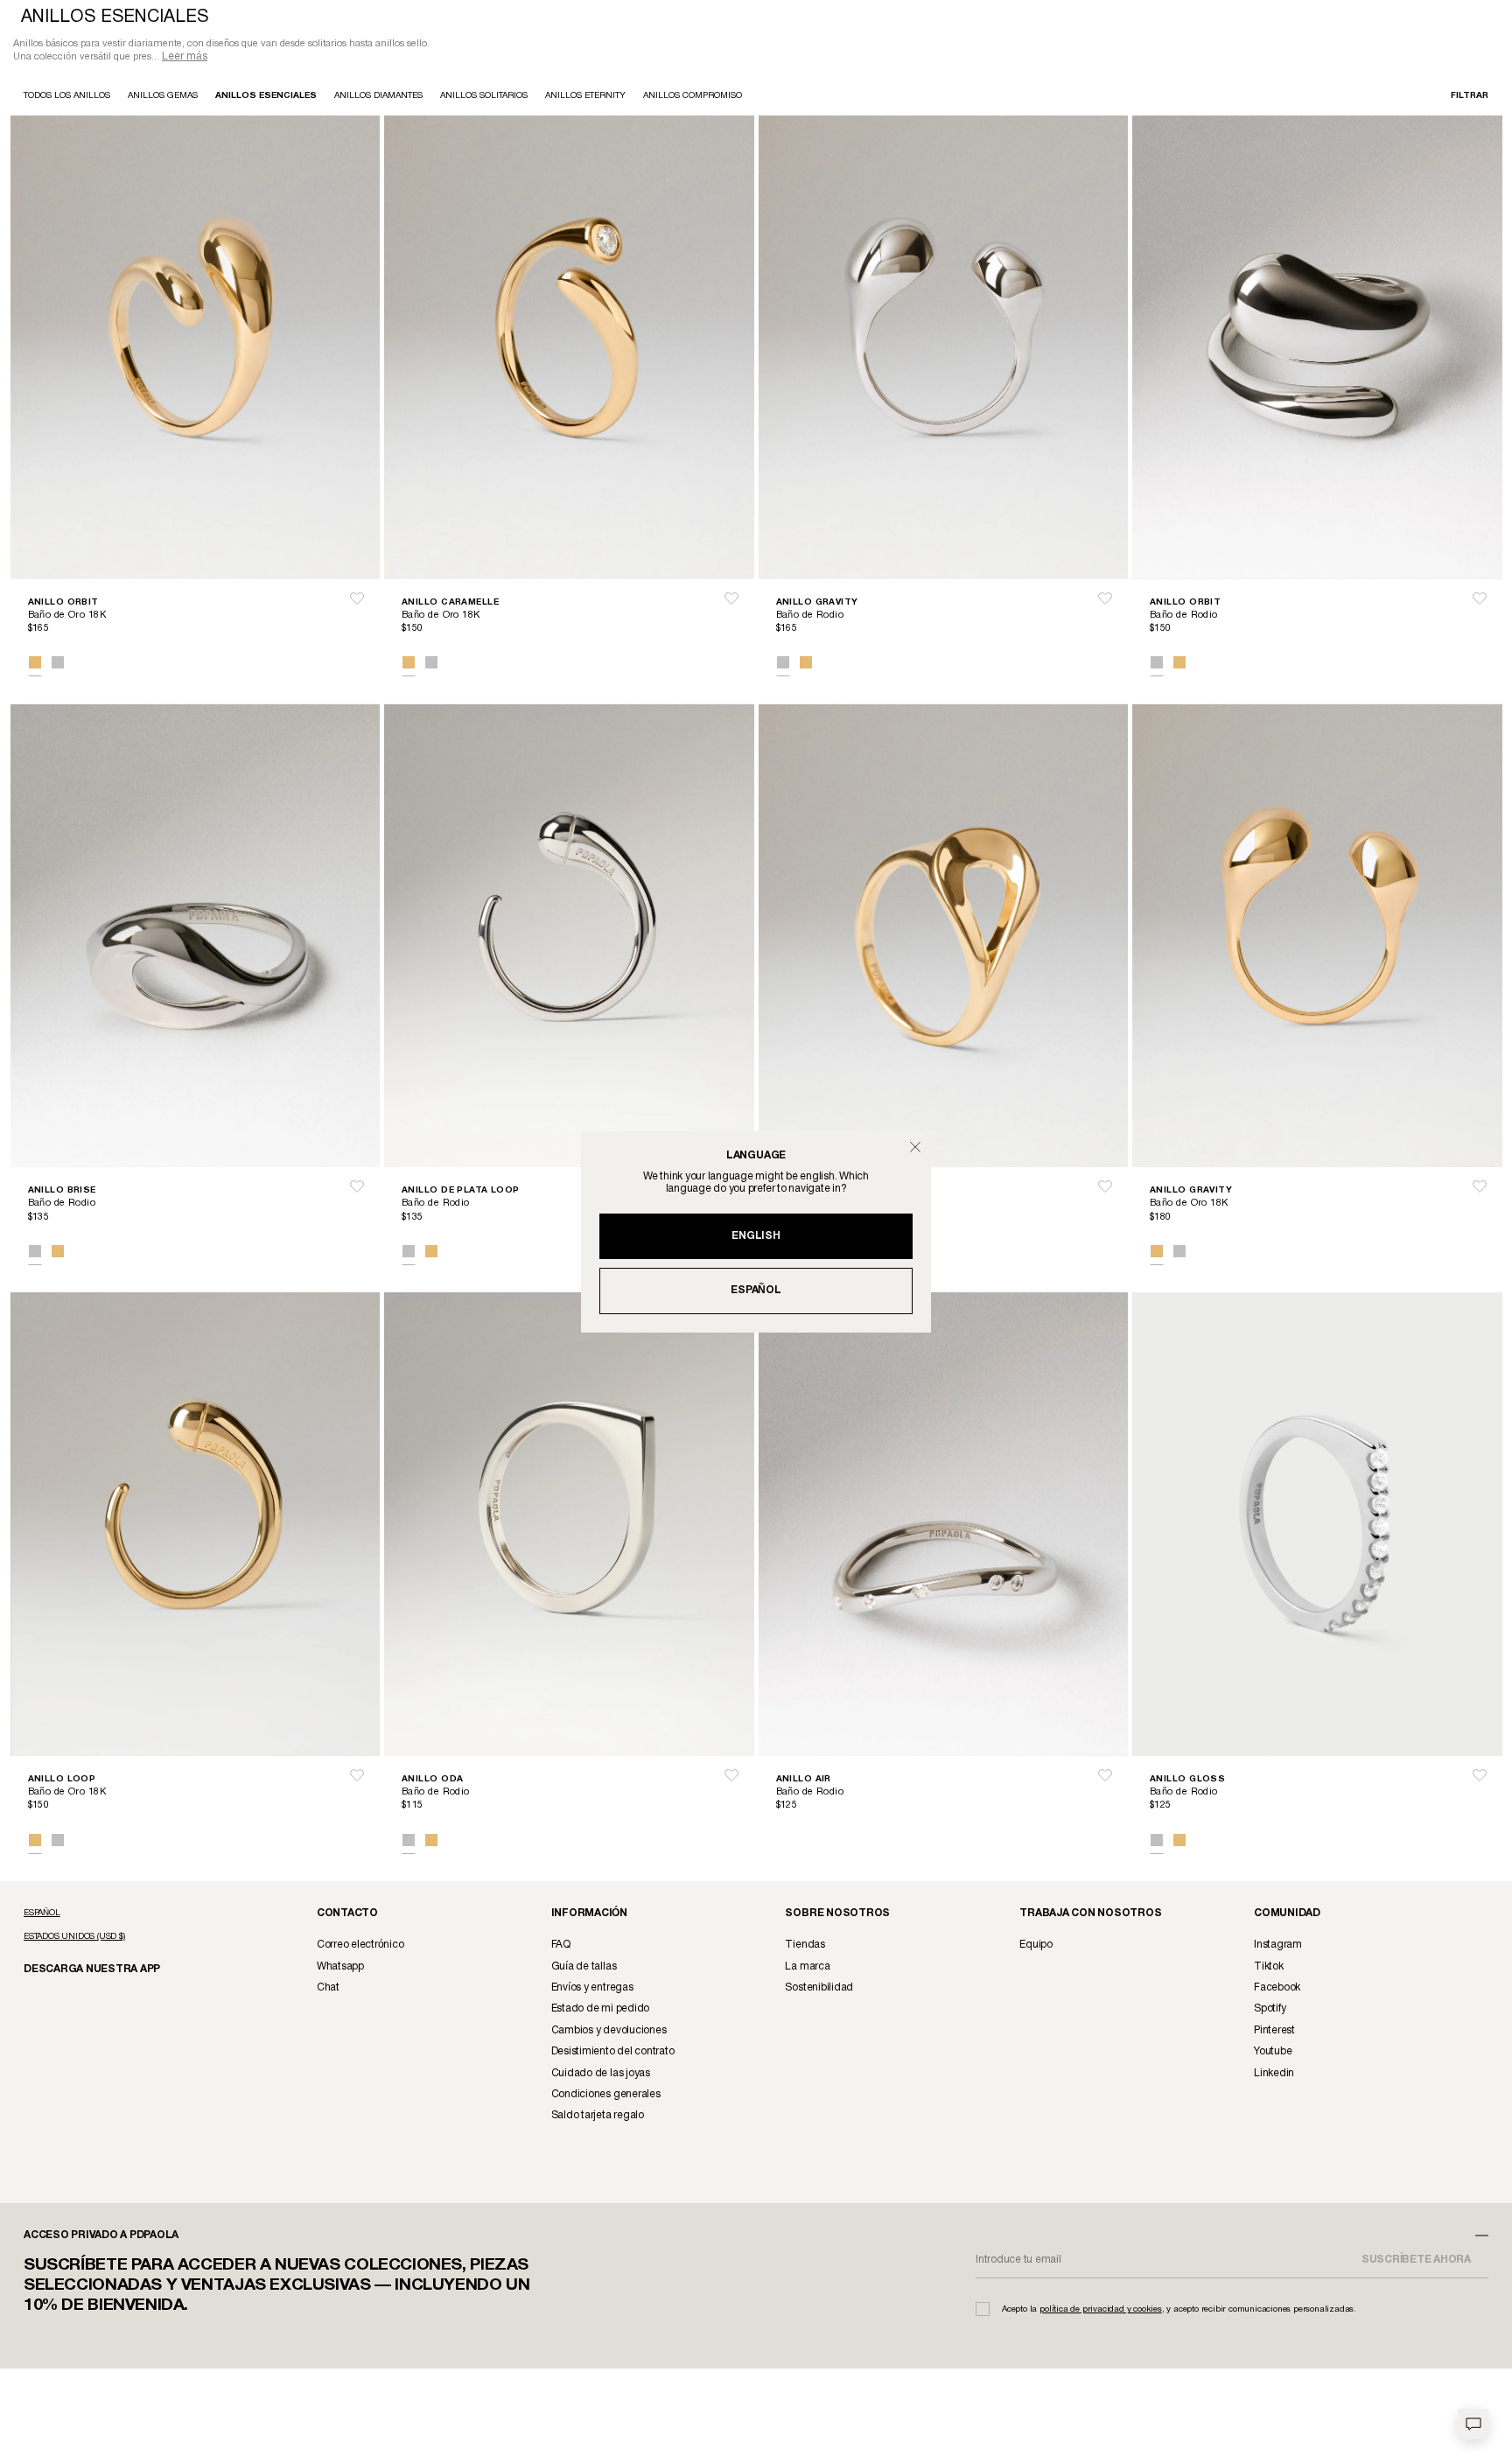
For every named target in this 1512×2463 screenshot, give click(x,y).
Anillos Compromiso (693, 98)
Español (756, 1290)
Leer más (185, 58)
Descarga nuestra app (82, 1970)
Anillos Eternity (585, 98)
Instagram (1278, 1946)
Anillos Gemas (163, 98)
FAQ (561, 1946)
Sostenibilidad (819, 1989)
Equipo (1036, 1946)
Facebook (1277, 1989)
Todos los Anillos (67, 98)
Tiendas (805, 1946)
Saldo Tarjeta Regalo (598, 2117)
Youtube (1273, 2053)
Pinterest (1274, 2032)
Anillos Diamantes (378, 98)
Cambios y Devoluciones (609, 2032)
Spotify (1270, 2010)
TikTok (1269, 1968)
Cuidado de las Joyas (601, 2075)
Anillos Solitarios (484, 98)
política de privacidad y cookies (1101, 2311)
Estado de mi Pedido (600, 2010)
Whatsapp (340, 1968)
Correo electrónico (360, 1946)
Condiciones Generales (606, 2096)
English (756, 1236)
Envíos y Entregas (592, 1989)
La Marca (807, 1968)
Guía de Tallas (584, 1968)
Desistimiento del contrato (613, 2053)
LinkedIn (1274, 2075)
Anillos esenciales (266, 98)
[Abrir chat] (1473, 2424)
